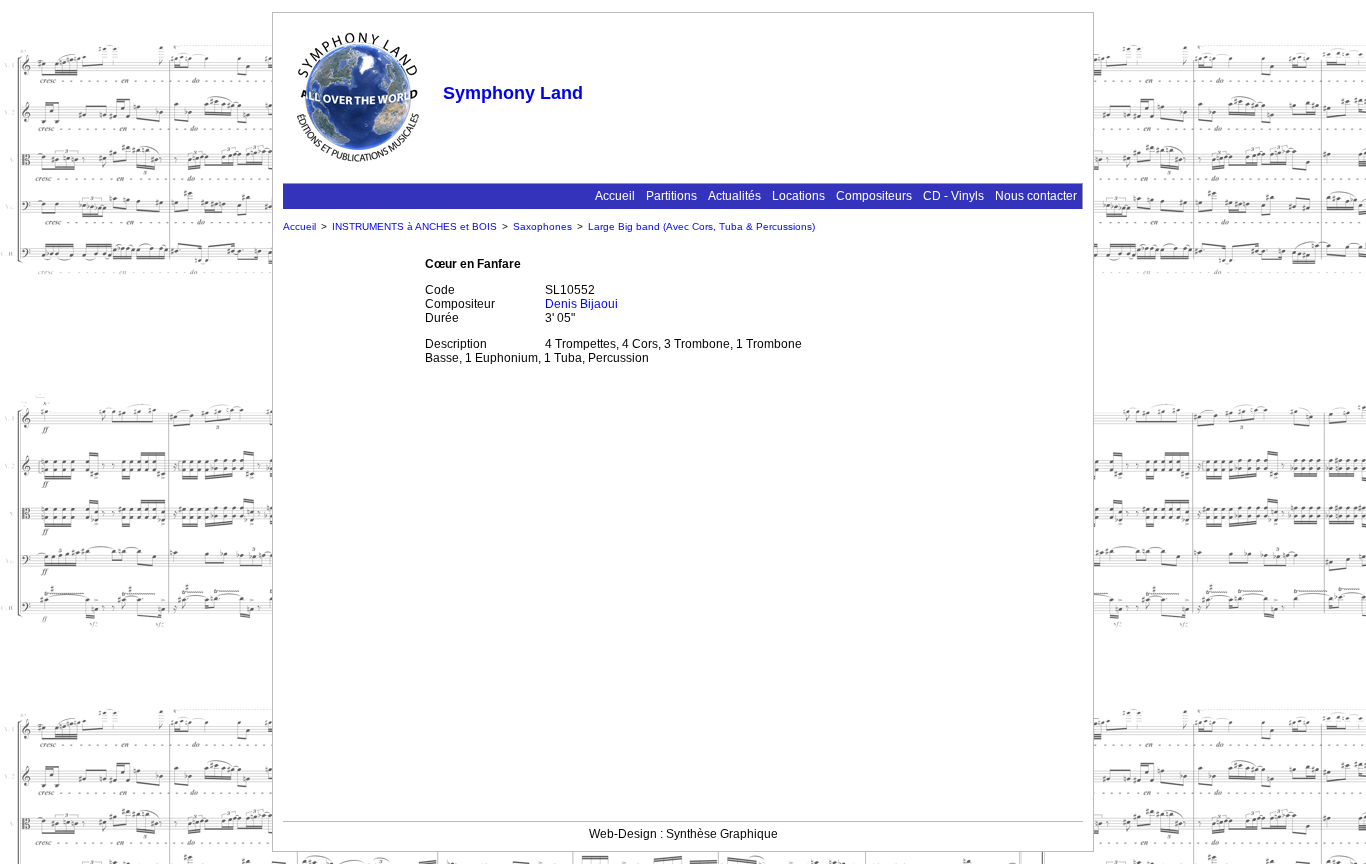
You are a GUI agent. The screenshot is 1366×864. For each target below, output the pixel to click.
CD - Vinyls (953, 196)
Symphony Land (513, 93)
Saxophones (542, 226)
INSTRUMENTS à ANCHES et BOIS (414, 226)
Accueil (615, 196)
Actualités (734, 196)
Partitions (671, 196)
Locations (798, 196)
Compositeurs (874, 196)
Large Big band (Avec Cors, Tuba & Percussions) (701, 226)
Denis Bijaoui (581, 304)
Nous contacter (1036, 196)
